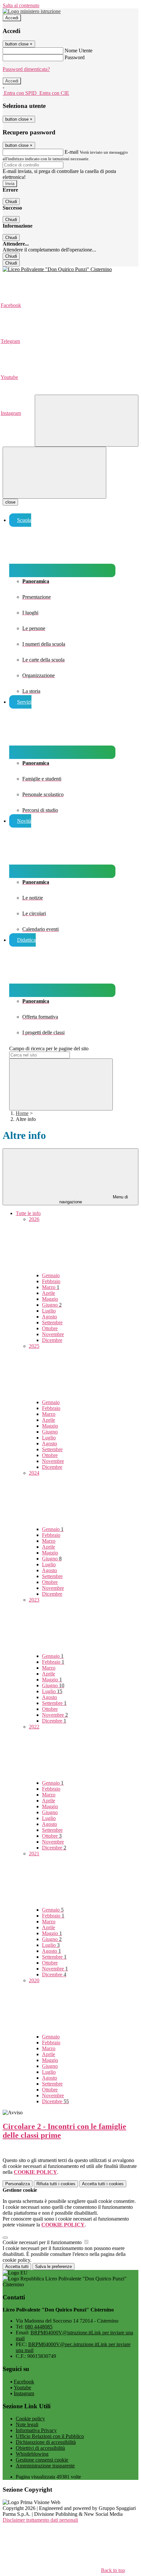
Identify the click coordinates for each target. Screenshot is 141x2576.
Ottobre (50, 1328)
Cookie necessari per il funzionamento (43, 2242)
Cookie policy (30, 2419)
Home (22, 1113)
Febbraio (51, 1281)
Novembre (53, 1334)
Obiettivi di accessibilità (40, 2448)
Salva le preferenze (53, 2267)
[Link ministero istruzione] (32, 11)
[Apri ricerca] (87, 421)
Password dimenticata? (26, 69)
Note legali (27, 2424)
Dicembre (52, 1340)
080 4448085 (39, 2327)
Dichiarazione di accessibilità (46, 2442)
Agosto (50, 1317)
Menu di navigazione (94, 1199)
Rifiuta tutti (56, 2184)
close (10, 502)
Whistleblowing (32, 2454)
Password (75, 57)
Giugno (52, 1305)
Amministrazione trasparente (45, 2466)
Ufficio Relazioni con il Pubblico (50, 2436)
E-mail (71, 152)
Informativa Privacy (36, 2430)
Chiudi (11, 202)
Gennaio (51, 1275)
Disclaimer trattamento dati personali (40, 2520)
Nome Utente (79, 51)
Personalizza (18, 2184)
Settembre (52, 1322)
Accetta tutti (103, 2184)
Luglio (49, 1311)
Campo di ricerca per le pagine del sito (49, 1048)
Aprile (49, 1293)
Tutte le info (28, 1213)
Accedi (12, 18)
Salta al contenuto (21, 5)
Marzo (51, 1287)
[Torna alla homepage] (70, 269)
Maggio (50, 1299)
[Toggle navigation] (54, 473)
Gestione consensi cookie (42, 2460)
